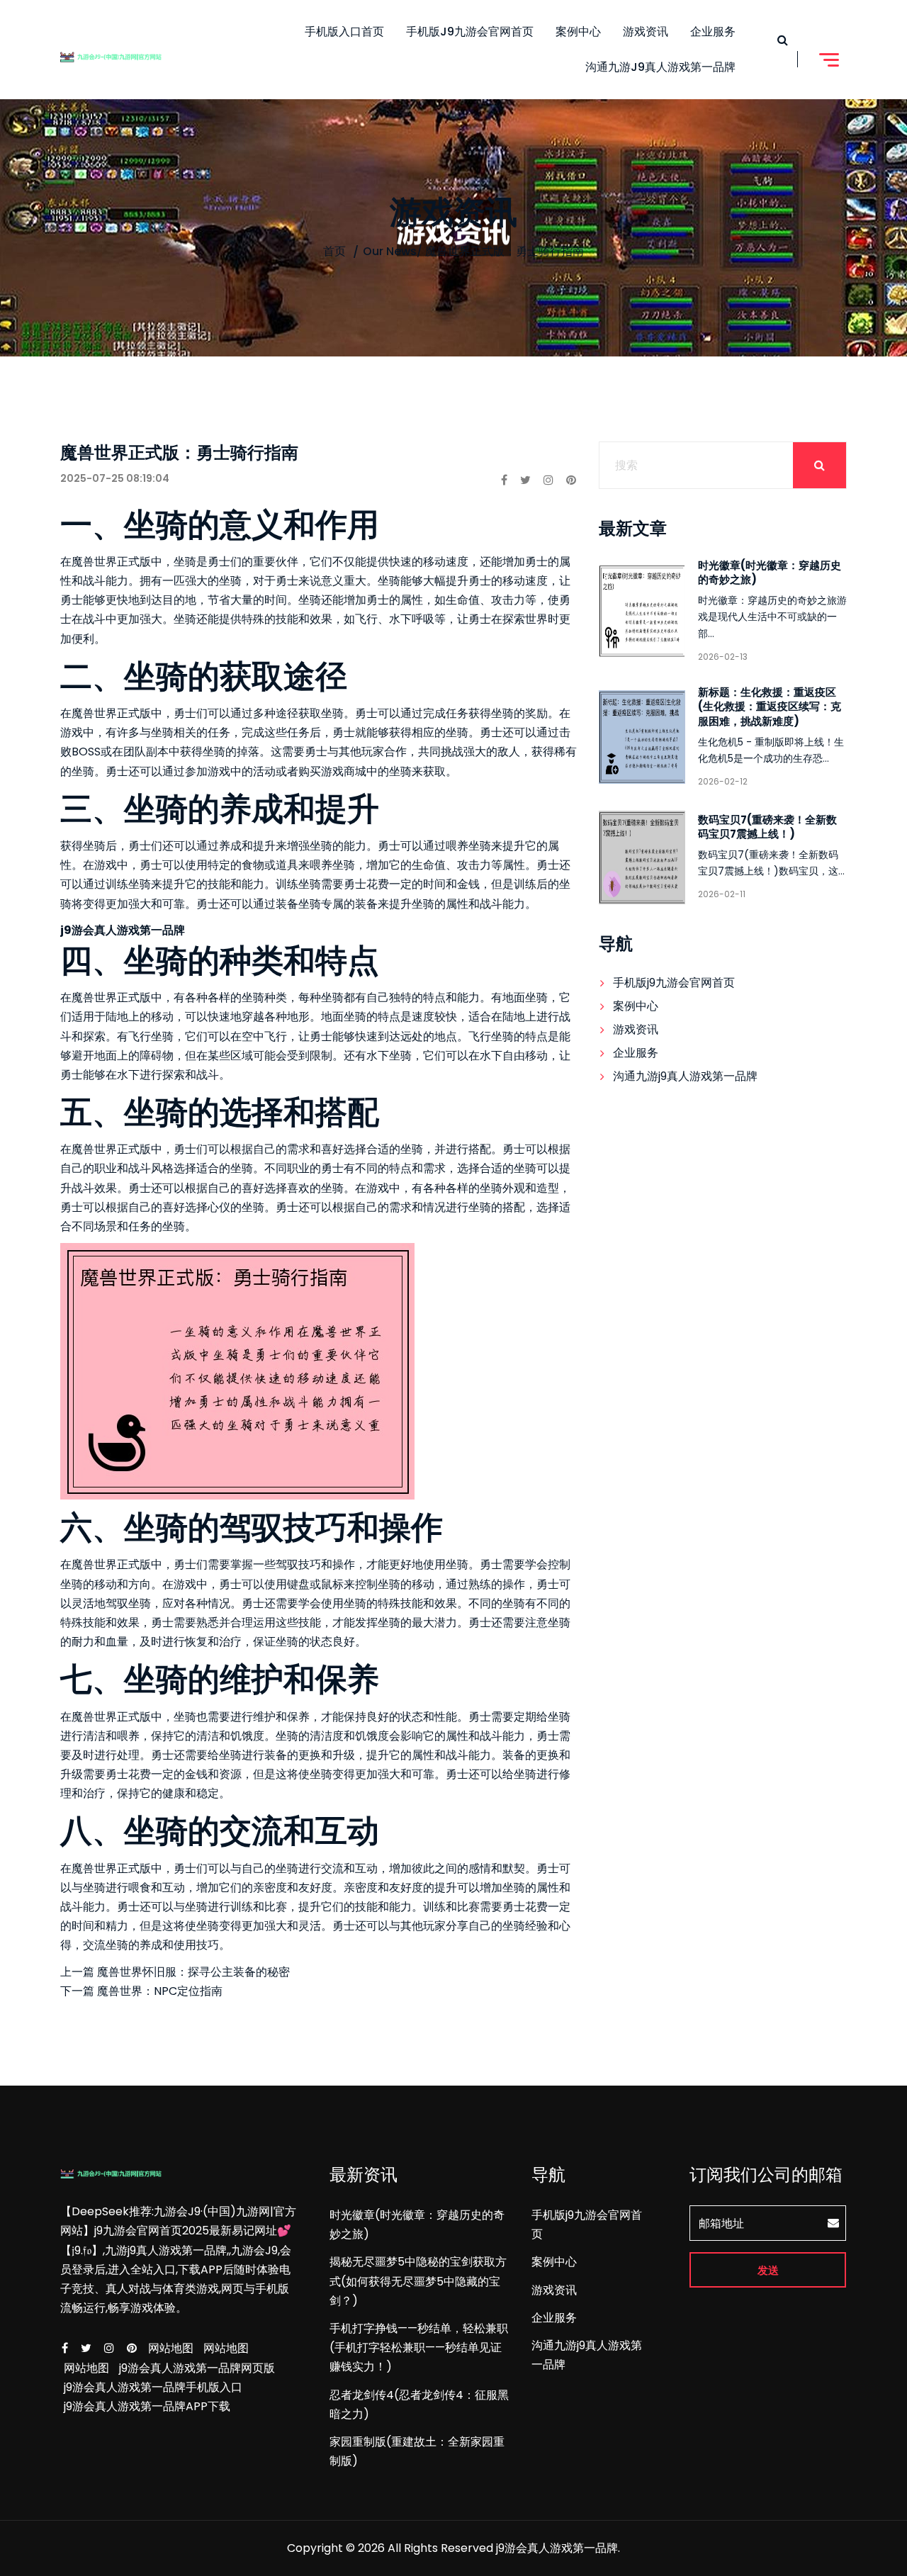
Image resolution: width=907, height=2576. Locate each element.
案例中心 (578, 32)
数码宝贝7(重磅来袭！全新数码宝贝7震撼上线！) (767, 827)
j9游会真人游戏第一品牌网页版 (197, 2368)
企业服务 (713, 32)
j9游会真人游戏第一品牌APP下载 (147, 2406)
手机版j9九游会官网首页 (470, 32)
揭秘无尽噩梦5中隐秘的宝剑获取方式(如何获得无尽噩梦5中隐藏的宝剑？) (418, 2281)
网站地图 (171, 2348)
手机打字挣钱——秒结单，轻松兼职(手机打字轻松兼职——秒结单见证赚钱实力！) (419, 2347)
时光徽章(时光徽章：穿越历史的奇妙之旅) (770, 572)
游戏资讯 (646, 32)
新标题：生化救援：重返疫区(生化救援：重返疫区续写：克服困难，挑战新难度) (770, 706)
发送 (768, 2270)
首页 (334, 251)
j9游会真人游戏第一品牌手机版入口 (153, 2387)
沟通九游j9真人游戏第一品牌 (660, 67)
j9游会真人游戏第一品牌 (557, 2548)
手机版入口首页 (344, 32)
